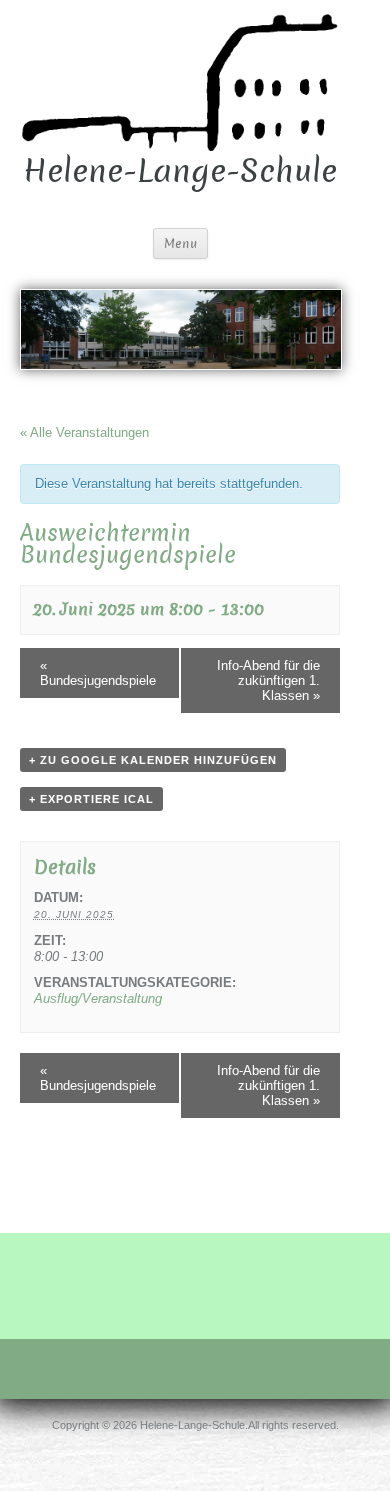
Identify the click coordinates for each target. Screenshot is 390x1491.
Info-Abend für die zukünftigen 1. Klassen (268, 680)
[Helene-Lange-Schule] (180, 80)
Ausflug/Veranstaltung (98, 998)
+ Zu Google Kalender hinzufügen (153, 760)
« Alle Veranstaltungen (84, 432)
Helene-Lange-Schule (180, 171)
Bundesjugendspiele (98, 673)
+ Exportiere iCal (91, 799)
